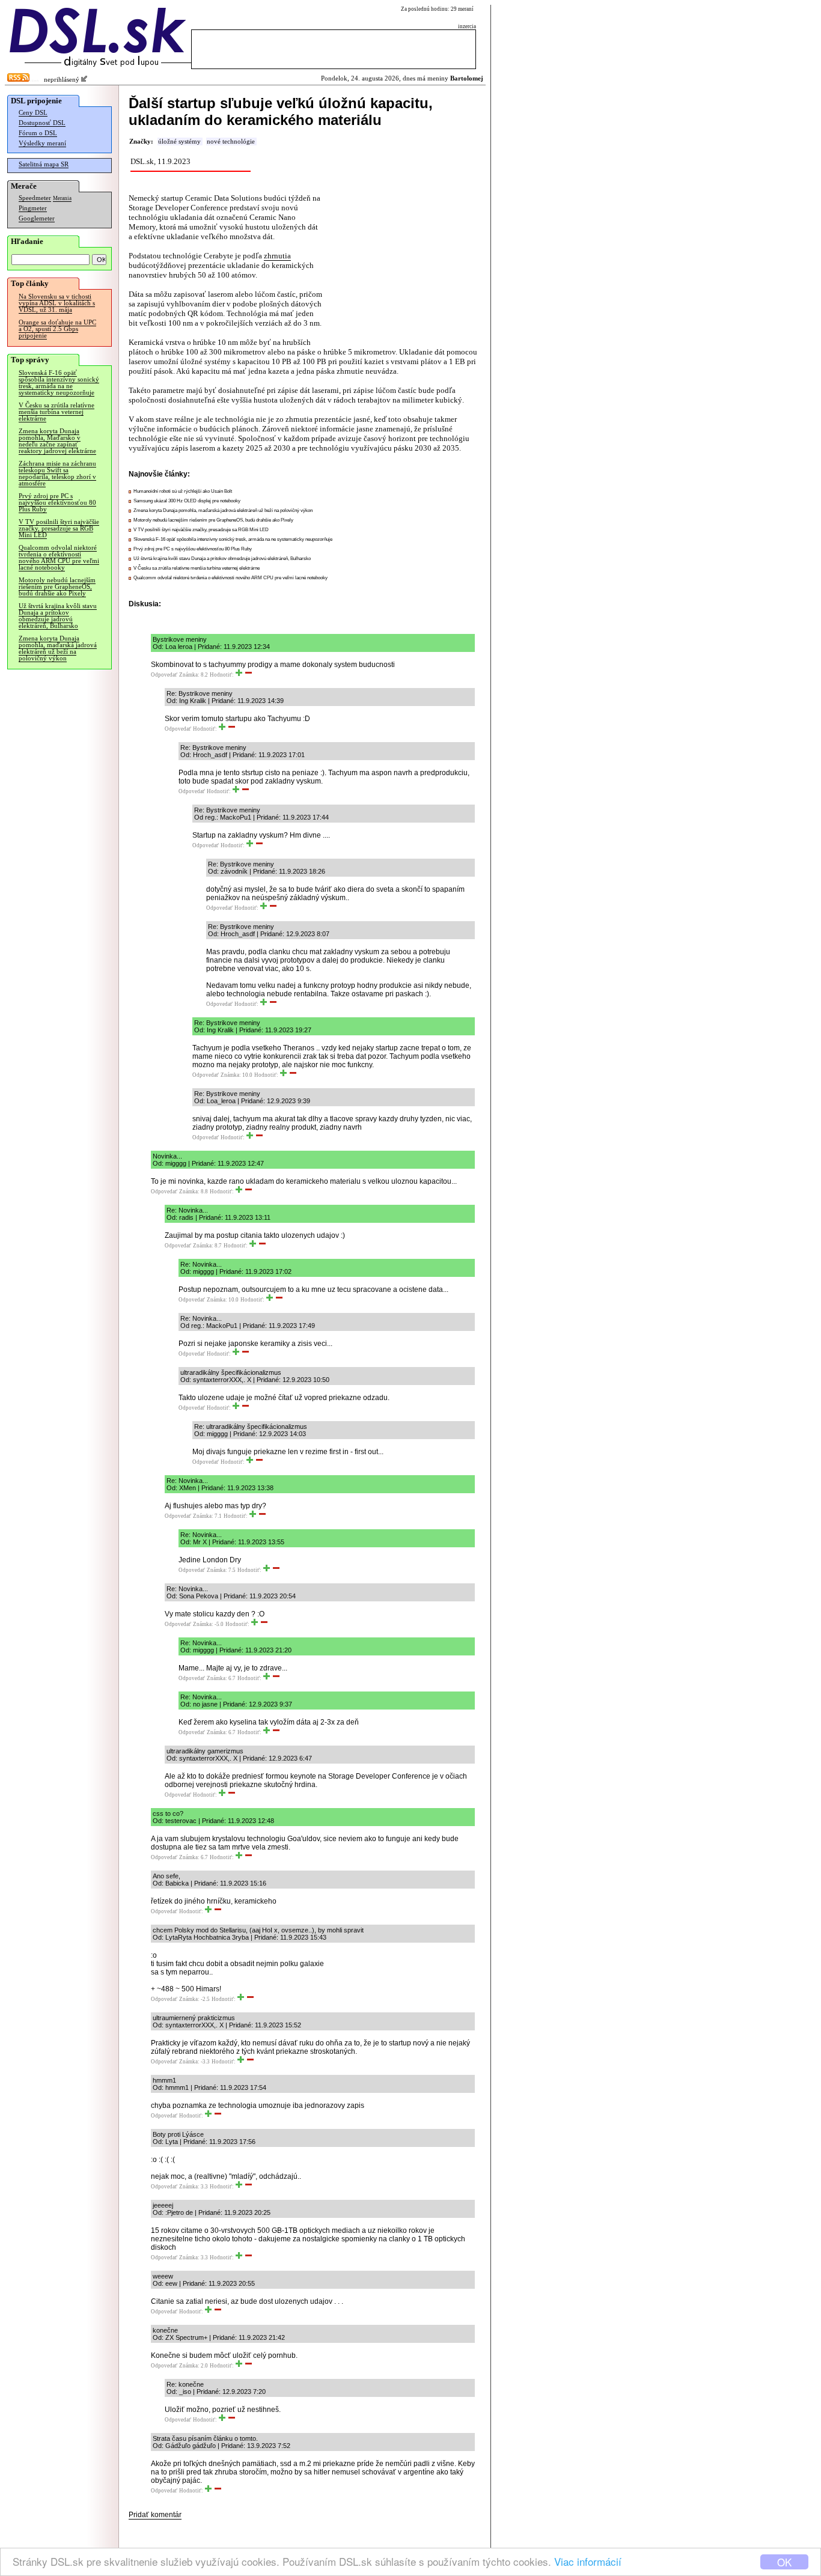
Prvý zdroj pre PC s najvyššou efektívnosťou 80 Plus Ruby (57, 503)
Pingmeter (33, 208)
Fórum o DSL (38, 133)
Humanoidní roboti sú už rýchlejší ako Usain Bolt (183, 491)
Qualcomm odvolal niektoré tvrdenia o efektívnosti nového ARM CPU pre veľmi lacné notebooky (59, 558)
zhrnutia (277, 256)
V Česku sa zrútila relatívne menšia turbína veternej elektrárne (56, 412)
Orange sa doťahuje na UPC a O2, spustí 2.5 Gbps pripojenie (57, 329)
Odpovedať (164, 675)
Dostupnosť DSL (42, 123)
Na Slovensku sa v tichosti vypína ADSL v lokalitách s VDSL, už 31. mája (57, 303)
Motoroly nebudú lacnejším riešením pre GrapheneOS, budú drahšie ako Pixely (57, 587)
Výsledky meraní (42, 143)
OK (784, 2562)
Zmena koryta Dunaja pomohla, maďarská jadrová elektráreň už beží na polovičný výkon (58, 648)
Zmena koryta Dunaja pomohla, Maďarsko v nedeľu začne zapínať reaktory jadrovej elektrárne (57, 441)
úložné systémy (179, 142)
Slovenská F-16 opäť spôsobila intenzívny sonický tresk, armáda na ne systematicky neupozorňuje (59, 383)
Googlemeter (37, 218)
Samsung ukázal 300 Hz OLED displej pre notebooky (187, 501)
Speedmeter (35, 198)
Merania (62, 198)
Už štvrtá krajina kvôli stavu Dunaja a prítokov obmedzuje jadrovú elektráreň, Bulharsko (58, 616)
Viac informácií (588, 2561)
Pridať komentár (155, 2515)
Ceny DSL (33, 113)
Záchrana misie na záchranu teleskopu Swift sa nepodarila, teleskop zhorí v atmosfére (57, 473)
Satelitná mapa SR (44, 164)
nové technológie (231, 142)
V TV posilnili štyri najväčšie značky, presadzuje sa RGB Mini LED (59, 528)
